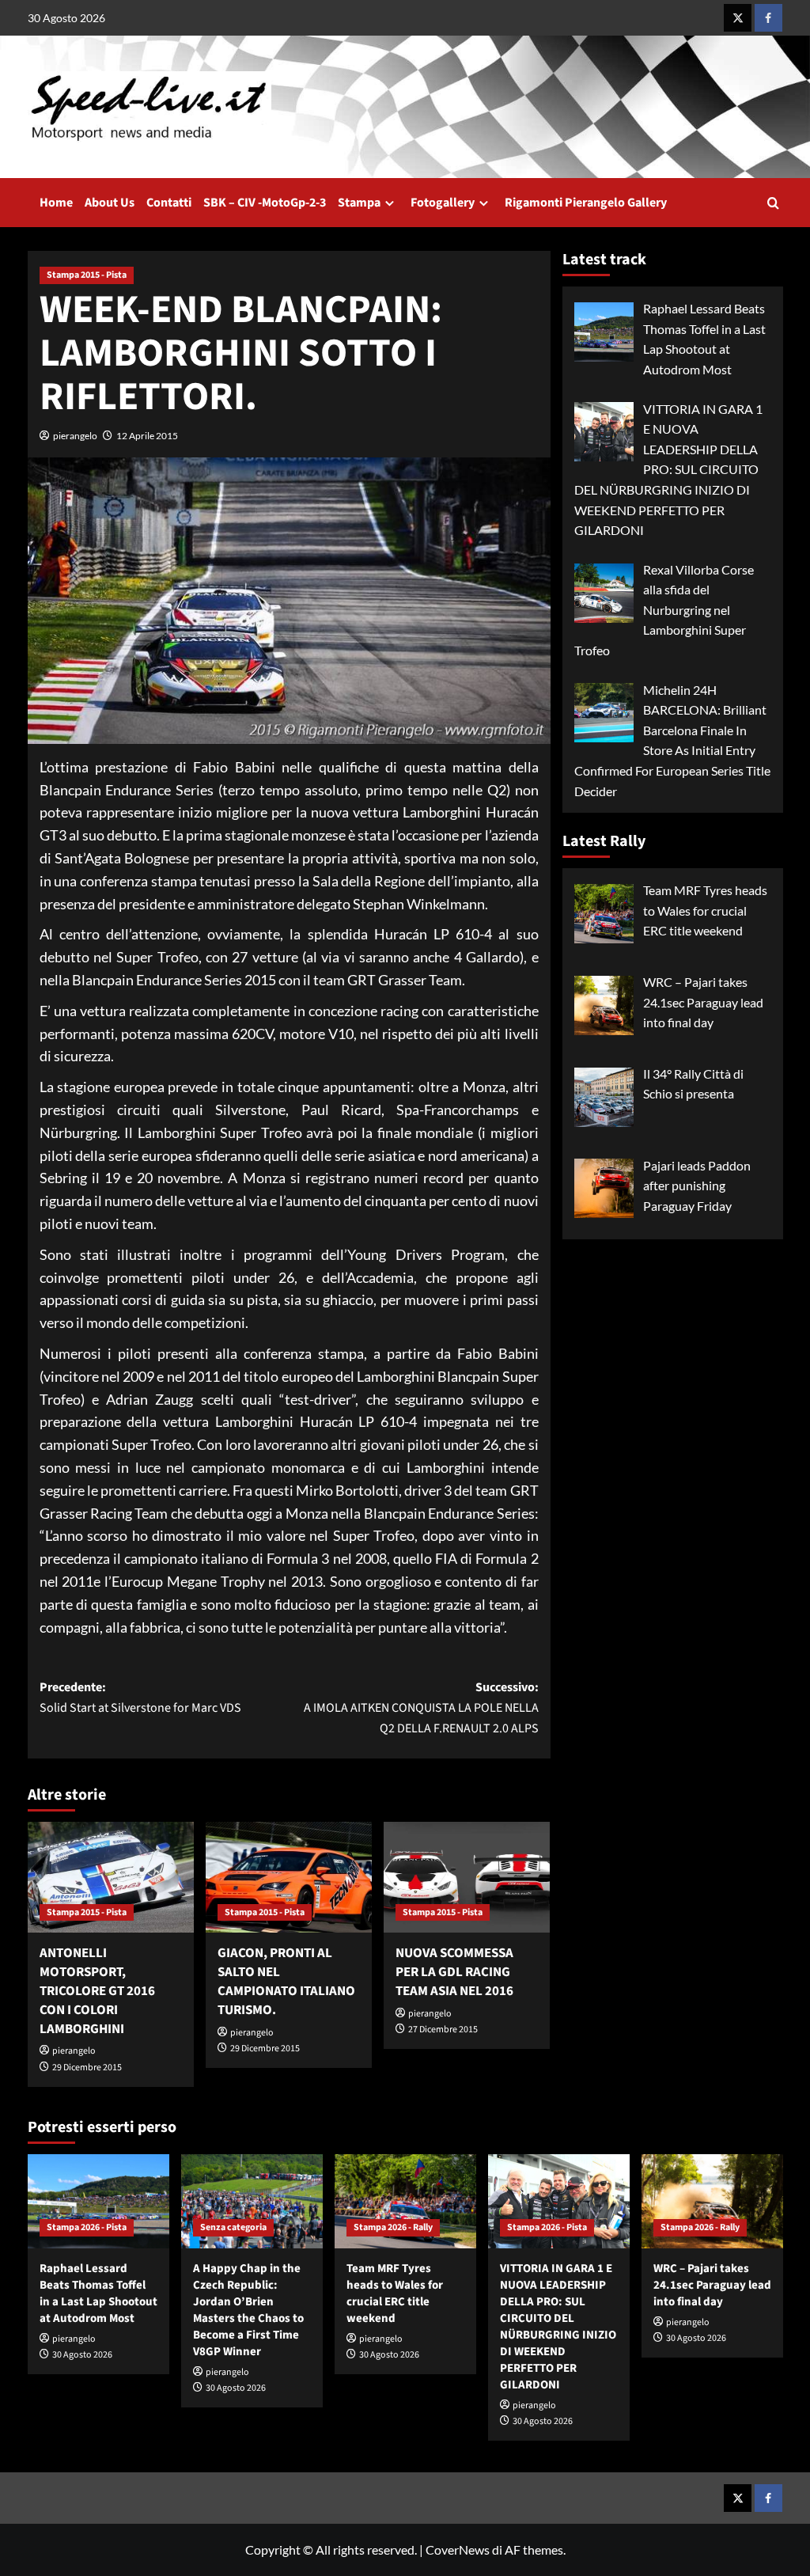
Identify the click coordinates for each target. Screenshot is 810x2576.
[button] (773, 203)
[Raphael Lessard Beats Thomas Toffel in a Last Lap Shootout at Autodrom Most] (98, 2201)
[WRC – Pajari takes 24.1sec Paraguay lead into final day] (712, 2201)
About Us (110, 203)
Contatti (169, 203)
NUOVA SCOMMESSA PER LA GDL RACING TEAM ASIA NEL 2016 (454, 1972)
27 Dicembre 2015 (443, 2030)
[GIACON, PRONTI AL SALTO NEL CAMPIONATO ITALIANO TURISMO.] (289, 1877)
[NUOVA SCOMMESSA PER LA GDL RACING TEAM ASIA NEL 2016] (467, 1877)
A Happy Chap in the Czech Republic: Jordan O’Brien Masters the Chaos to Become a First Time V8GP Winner (248, 2310)
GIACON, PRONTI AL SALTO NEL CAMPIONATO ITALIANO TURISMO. (286, 1981)
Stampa (359, 203)
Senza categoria (233, 2227)
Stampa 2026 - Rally (393, 2227)
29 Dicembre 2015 (87, 2068)
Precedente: (140, 1698)
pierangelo (75, 436)
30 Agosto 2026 (82, 2355)
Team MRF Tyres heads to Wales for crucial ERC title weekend (395, 2293)
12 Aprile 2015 (147, 436)
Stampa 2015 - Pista (87, 275)
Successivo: (421, 1707)
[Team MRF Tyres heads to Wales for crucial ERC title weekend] (405, 2201)
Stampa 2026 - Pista (87, 2227)
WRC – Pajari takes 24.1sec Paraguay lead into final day (712, 2285)
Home (56, 203)
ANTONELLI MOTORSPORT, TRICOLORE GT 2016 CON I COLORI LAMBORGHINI (97, 1991)
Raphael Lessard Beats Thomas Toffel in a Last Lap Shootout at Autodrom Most (98, 2293)
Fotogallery (443, 203)
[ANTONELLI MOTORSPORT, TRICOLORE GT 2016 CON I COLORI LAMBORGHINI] (111, 1877)
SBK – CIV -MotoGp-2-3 (265, 203)
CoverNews (458, 2549)
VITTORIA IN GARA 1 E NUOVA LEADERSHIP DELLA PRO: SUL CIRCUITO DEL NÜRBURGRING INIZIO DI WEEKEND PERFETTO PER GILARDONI (558, 2327)
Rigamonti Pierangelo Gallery (586, 203)
